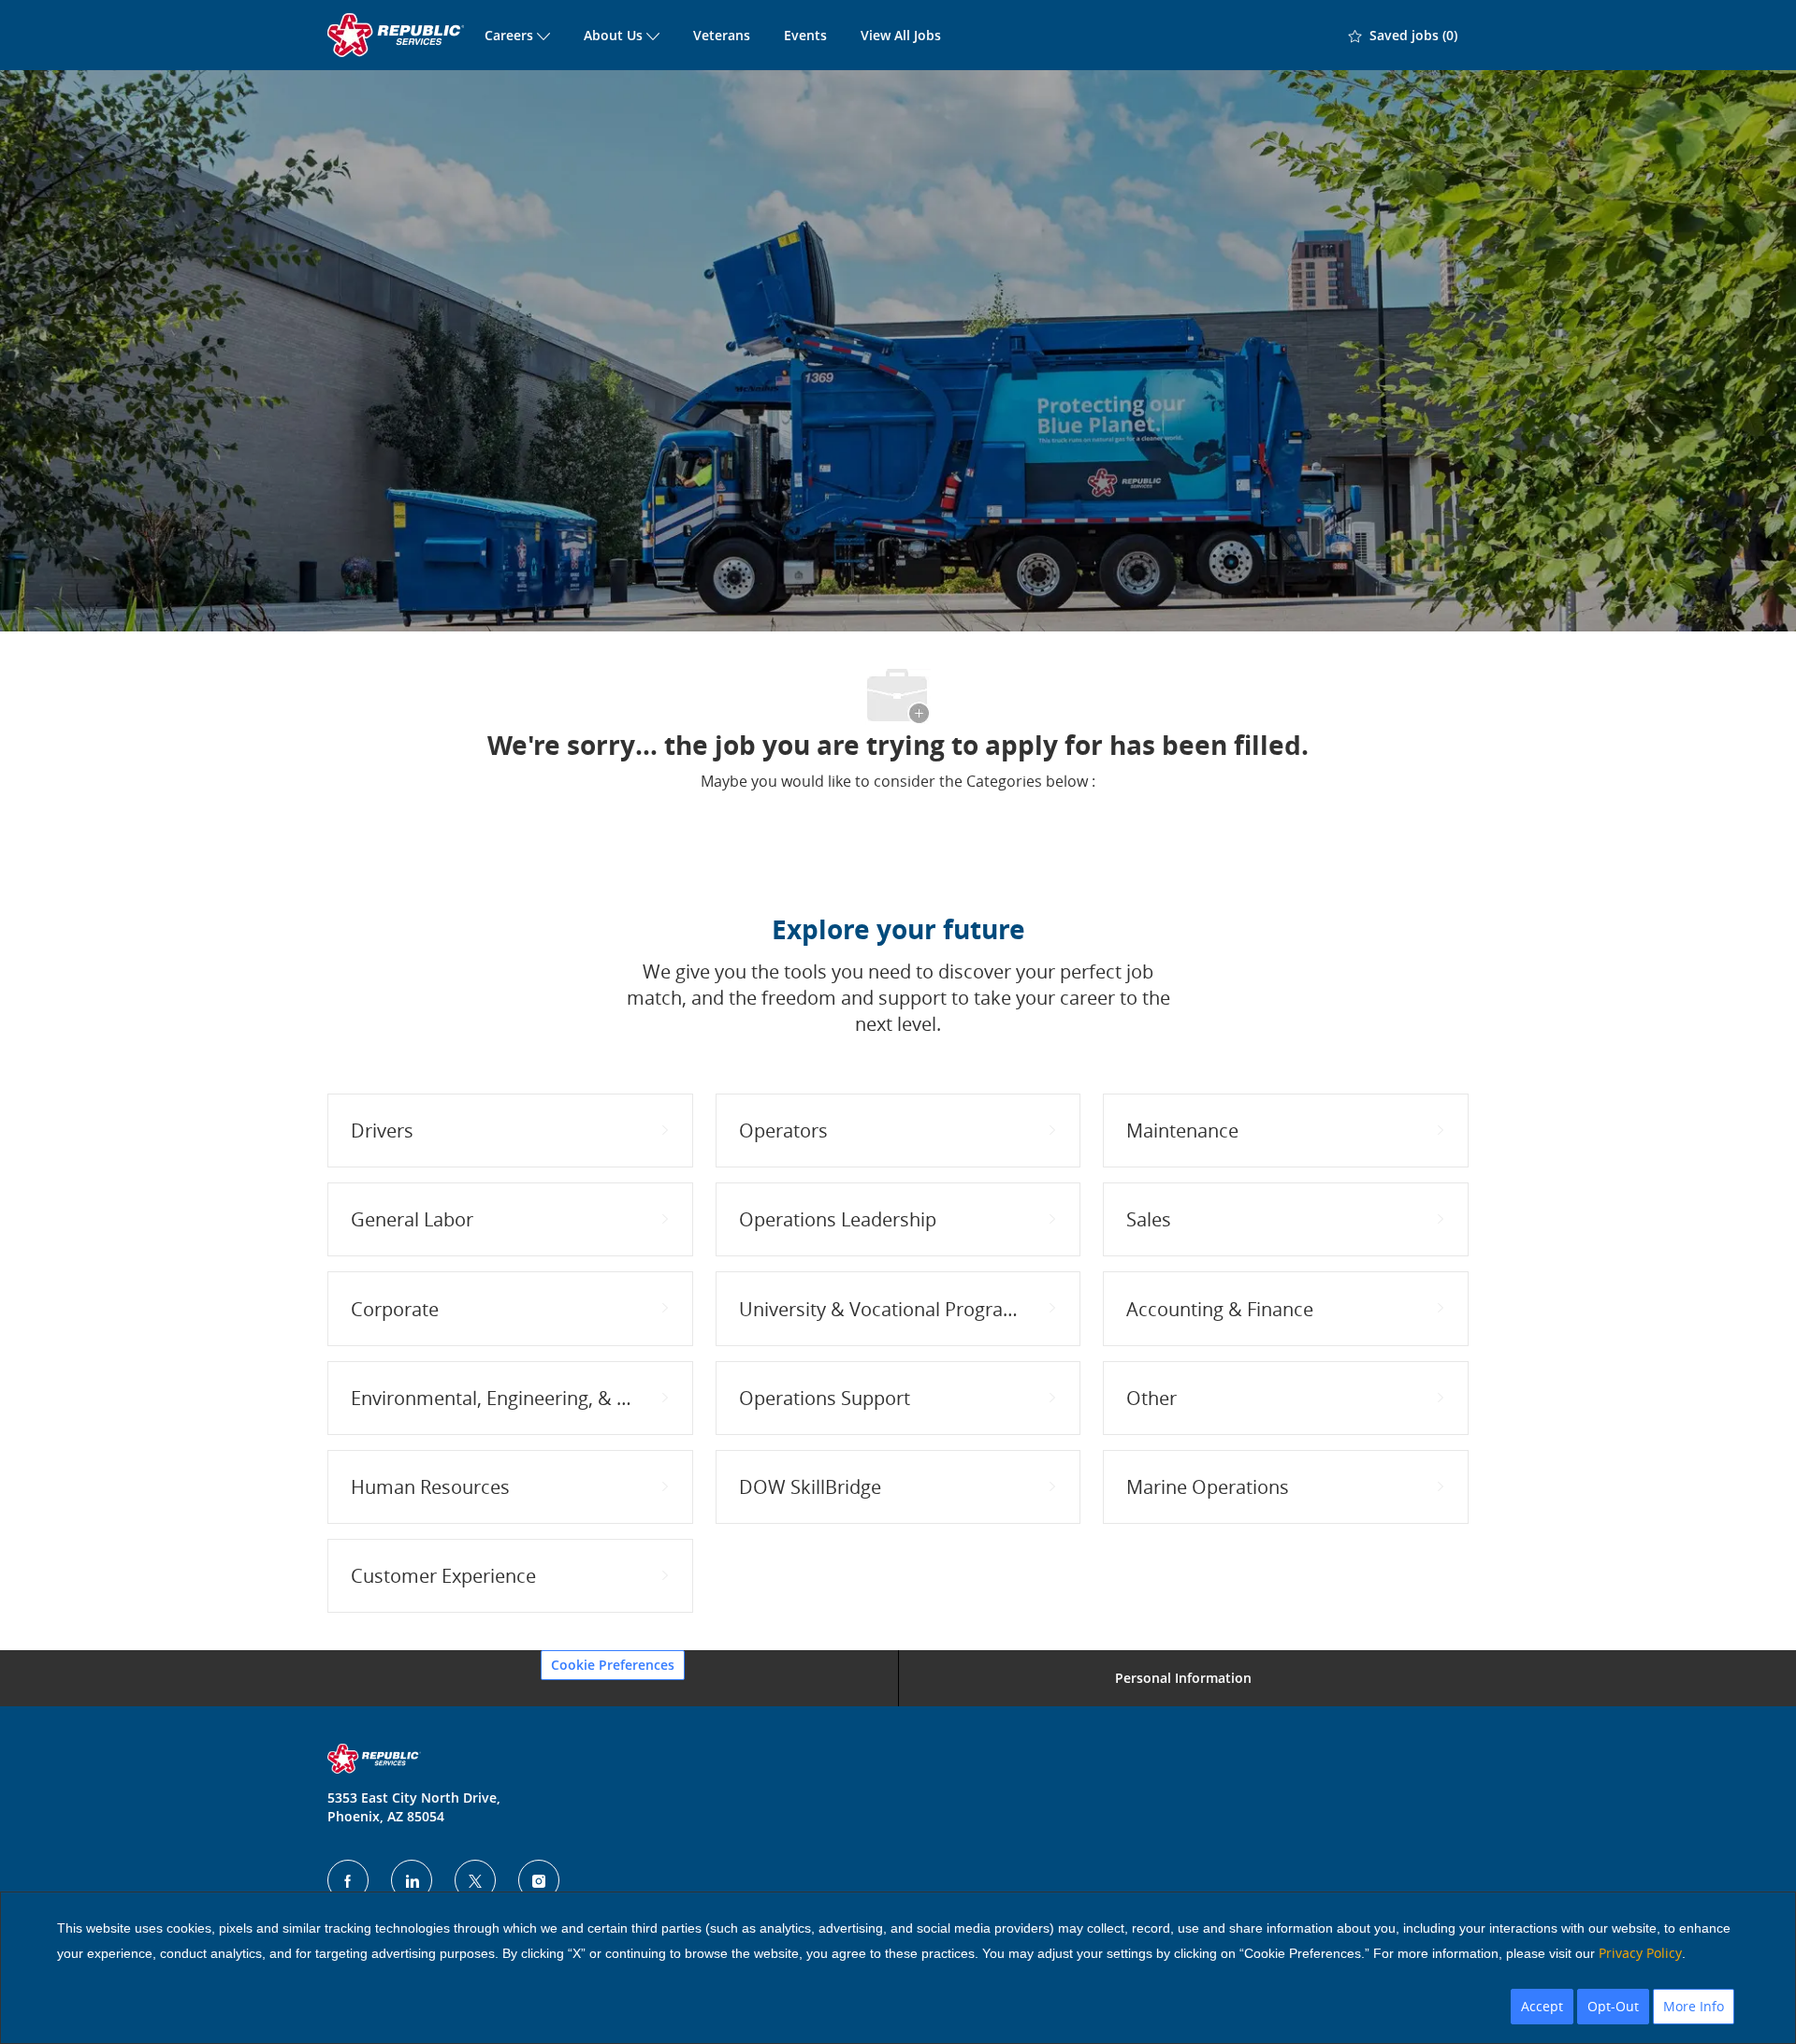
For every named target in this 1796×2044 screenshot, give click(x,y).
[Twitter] (475, 1880)
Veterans (722, 35)
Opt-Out (1613, 2006)
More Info (1694, 2006)
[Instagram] (539, 1880)
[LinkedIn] (412, 1880)
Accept (1542, 2006)
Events (805, 35)
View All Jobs (901, 35)
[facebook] (348, 1880)
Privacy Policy (1640, 1953)
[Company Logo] (398, 35)
